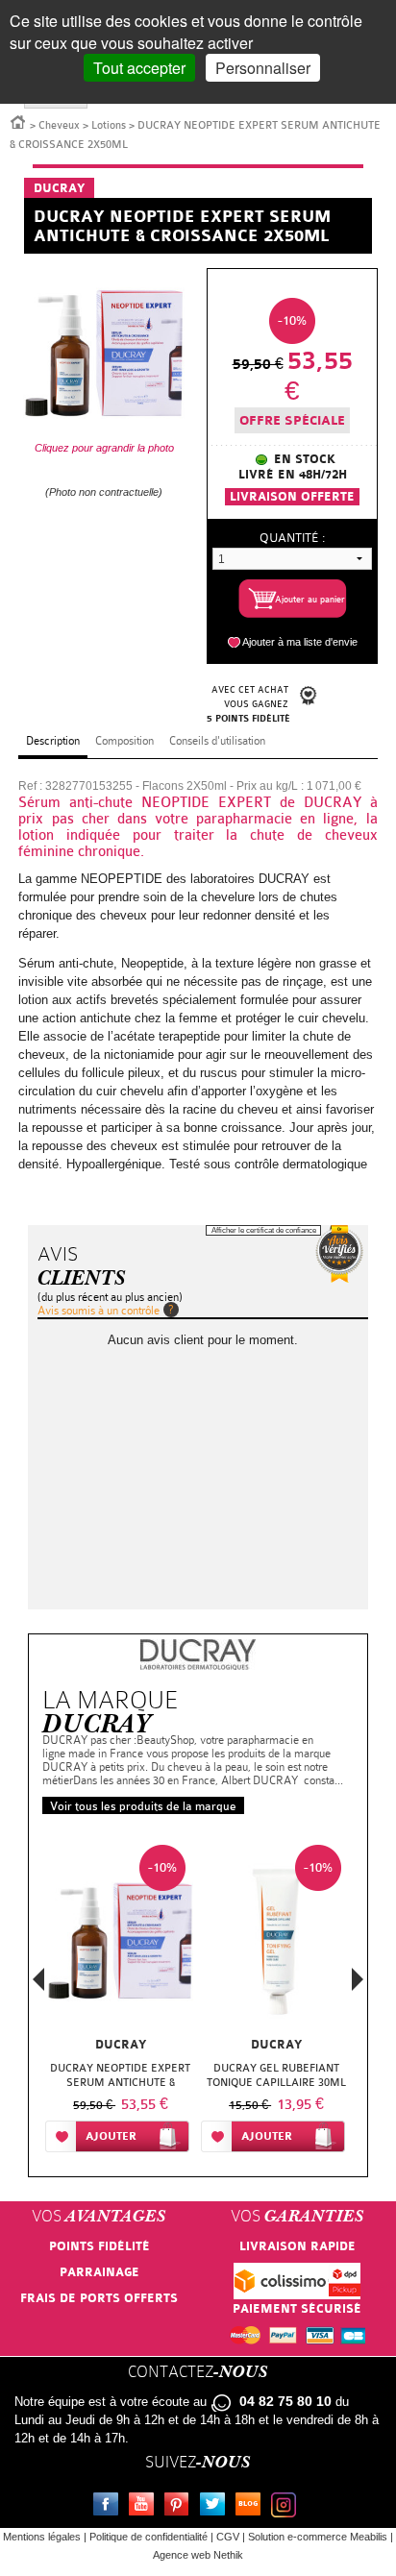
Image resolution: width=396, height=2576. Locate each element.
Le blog (252, 2507)
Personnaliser (263, 68)
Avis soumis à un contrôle (99, 1311)
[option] (120, 2002)
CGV (228, 2537)
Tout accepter (139, 68)
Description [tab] (53, 741)
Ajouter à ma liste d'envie (300, 642)
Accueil (18, 121)
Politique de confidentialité (148, 2537)
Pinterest (181, 2507)
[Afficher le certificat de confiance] (339, 1254)
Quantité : (292, 538)
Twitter (216, 2507)
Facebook (110, 2507)
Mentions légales (42, 2537)
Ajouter (111, 2136)
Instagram (287, 2507)
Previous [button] (38, 1985)
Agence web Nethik (198, 2555)
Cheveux (59, 125)
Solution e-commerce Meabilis (318, 2537)
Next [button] (358, 1979)
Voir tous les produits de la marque (143, 1806)
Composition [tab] (124, 741)
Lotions (109, 125)
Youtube (145, 2507)
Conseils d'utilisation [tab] (217, 741)
